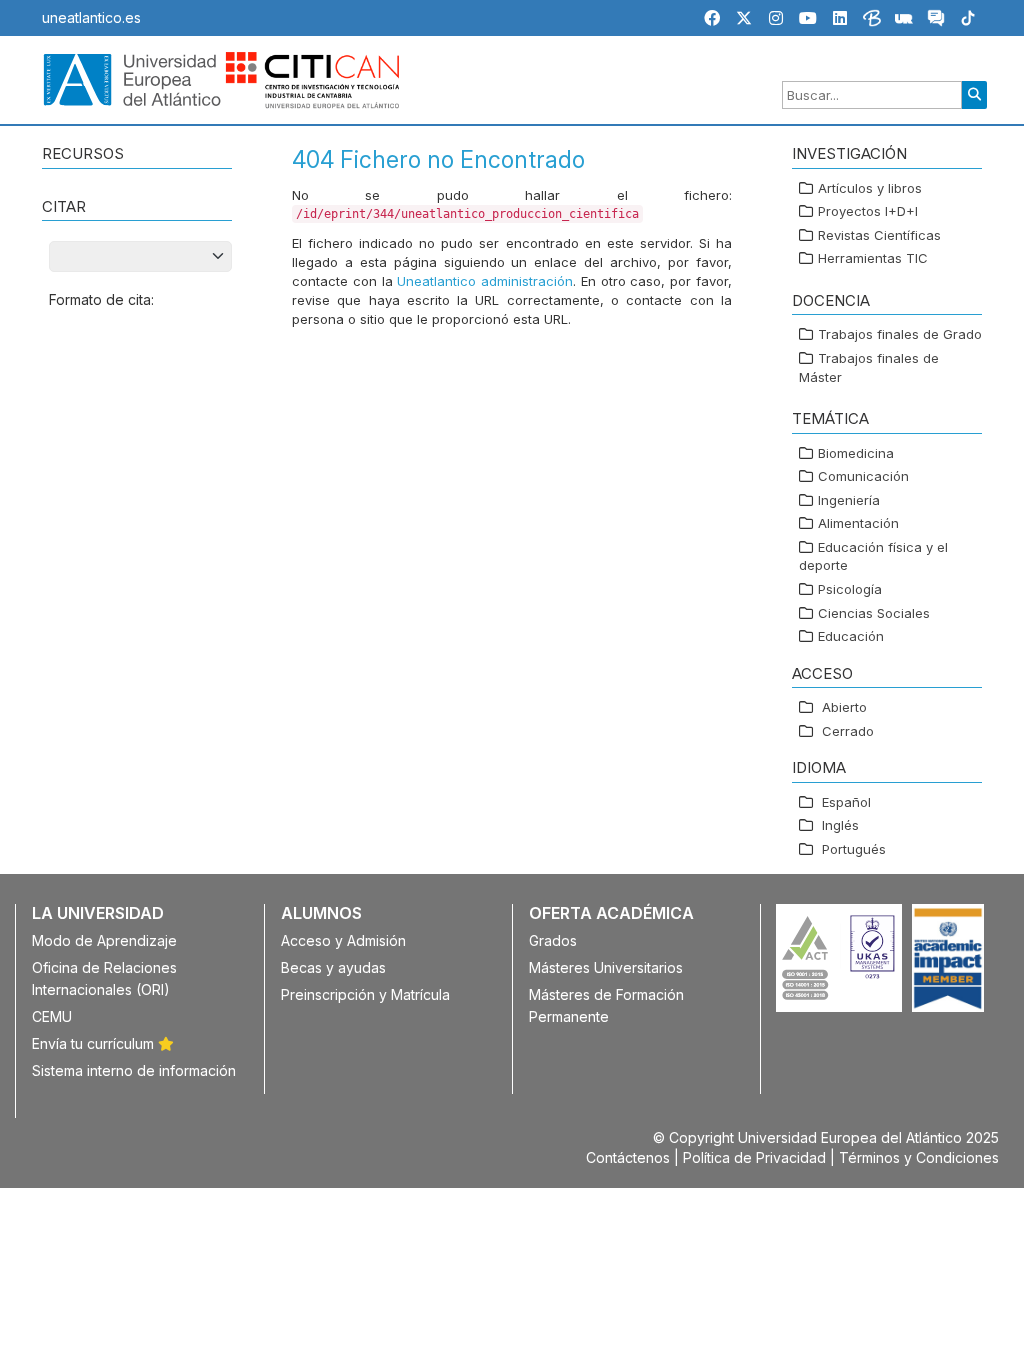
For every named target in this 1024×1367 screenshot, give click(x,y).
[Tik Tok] (968, 21)
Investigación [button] (849, 153)
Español (846, 802)
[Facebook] (712, 18)
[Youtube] (808, 18)
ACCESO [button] (822, 673)
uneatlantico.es (91, 17)
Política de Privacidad (754, 1157)
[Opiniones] (936, 21)
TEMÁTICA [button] (830, 418)
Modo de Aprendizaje (104, 940)
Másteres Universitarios (606, 967)
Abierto (844, 707)
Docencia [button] (831, 300)
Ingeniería (849, 500)
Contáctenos (628, 1157)
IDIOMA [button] (819, 767)
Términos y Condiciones (919, 1157)
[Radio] (904, 21)
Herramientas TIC (873, 258)
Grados (553, 940)
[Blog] (872, 21)
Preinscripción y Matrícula (365, 994)
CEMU (52, 1016)
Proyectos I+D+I (868, 211)
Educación (851, 636)
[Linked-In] (840, 18)
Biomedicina (856, 453)
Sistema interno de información (134, 1070)
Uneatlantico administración (485, 281)
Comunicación (863, 476)
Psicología (850, 589)
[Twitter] (744, 18)
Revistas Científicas (879, 235)
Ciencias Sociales (874, 613)
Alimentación (858, 523)
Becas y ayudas (333, 967)
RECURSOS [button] (83, 153)
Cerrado (848, 731)
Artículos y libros (870, 188)
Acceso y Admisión (343, 940)
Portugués (854, 849)
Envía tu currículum (95, 1043)
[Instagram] (776, 18)
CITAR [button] (64, 206)
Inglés (840, 825)
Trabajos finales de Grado (900, 334)
